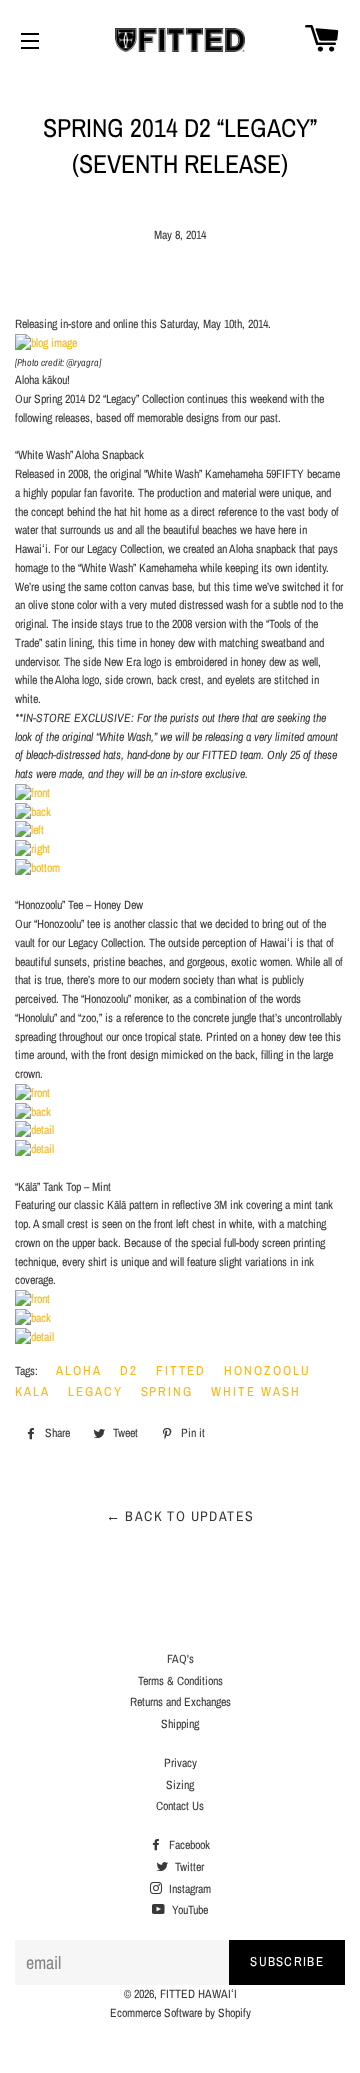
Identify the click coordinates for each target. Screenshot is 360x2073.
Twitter (188, 1867)
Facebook (188, 1845)
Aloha (79, 1370)
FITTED (181, 1370)
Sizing (180, 1785)
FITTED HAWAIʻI (198, 1994)
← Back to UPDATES (180, 1516)
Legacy (95, 1391)
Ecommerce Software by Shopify (180, 2013)
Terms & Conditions (180, 1681)
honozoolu (267, 1370)
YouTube (188, 1910)
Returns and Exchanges (180, 1702)
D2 (129, 1370)
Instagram (188, 1889)
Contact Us (180, 1806)
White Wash (256, 1391)
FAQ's (180, 1659)
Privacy (180, 1763)
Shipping (180, 1724)
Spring (167, 1391)
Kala (32, 1391)
